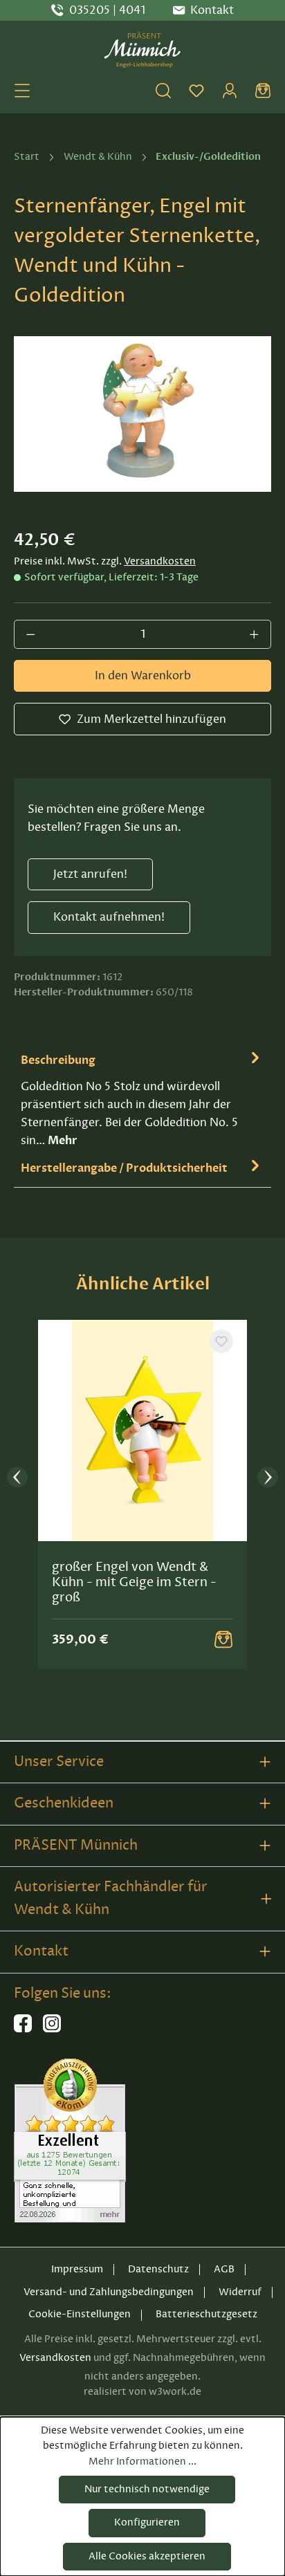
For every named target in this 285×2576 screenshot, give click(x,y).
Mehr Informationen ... (142, 2462)
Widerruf (240, 2292)
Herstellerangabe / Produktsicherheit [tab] (124, 1168)
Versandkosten (160, 561)
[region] (142, 414)
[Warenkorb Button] (223, 1639)
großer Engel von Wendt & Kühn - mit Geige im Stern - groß (134, 1582)
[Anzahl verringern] (30, 634)
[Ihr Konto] (230, 91)
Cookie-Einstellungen (80, 2314)
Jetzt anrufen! (90, 874)
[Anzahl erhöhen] (255, 634)
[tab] (142, 1099)
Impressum (77, 2269)
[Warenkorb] (263, 91)
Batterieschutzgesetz (206, 2314)
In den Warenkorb (143, 676)
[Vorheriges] (17, 1478)
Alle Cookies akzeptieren (147, 2556)
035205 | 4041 (107, 10)
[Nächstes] (268, 1478)
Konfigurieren (147, 2522)
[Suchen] (163, 91)
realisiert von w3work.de (142, 2392)
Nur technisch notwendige (147, 2489)
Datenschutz (158, 2269)
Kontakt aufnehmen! (109, 917)
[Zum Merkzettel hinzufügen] (221, 1341)
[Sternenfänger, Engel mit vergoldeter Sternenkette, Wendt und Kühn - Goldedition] (142, 414)
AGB (224, 2269)
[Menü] (22, 91)
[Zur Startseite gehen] (142, 50)
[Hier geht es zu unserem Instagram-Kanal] (52, 2029)
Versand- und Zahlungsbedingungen (109, 2292)
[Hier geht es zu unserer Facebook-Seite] (23, 2029)
